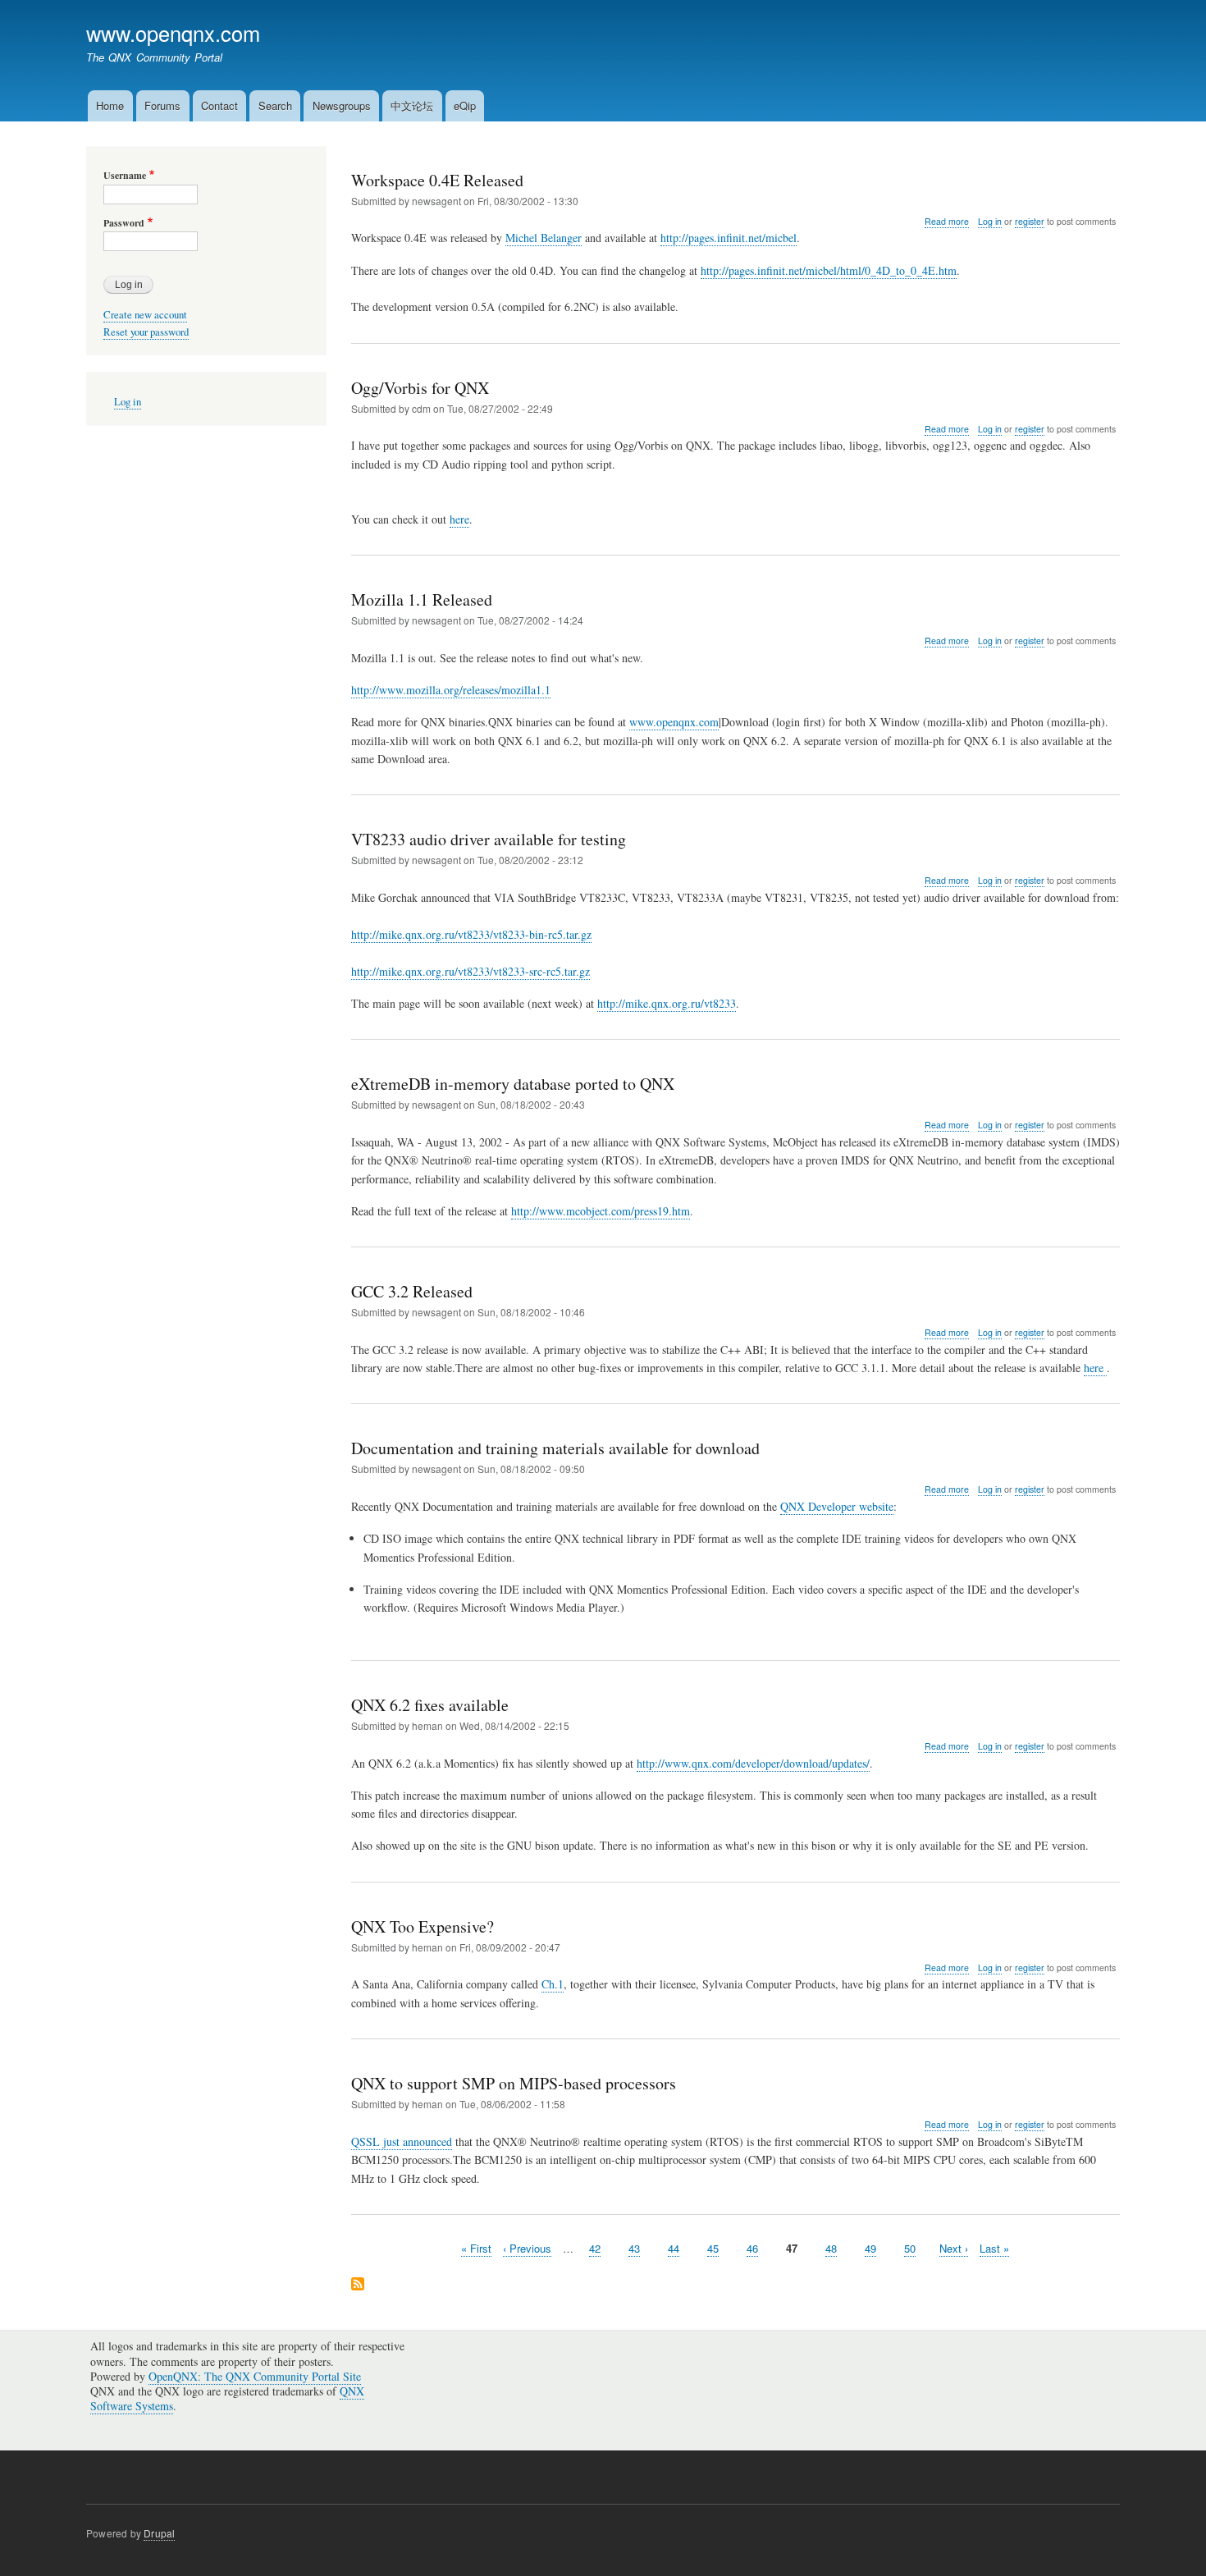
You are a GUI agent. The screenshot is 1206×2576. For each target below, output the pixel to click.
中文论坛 (412, 105)
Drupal (159, 2533)
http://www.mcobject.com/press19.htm (601, 1211)
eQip (465, 105)
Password (124, 223)
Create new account (145, 315)
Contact (219, 105)
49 (870, 2248)
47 (792, 2248)
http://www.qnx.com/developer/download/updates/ (753, 1763)
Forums (162, 105)
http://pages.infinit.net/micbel (729, 238)
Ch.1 (553, 1984)
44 (674, 2248)
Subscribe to (358, 2285)
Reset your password (146, 332)
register (1030, 221)
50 (910, 2248)
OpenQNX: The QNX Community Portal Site (255, 2376)
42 (595, 2248)
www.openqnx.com (173, 33)
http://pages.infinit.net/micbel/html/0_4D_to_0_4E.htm (829, 270)
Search (275, 105)
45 (713, 2248)
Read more (947, 222)
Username (125, 176)
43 (634, 2248)
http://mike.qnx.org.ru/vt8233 (667, 1003)
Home (110, 105)
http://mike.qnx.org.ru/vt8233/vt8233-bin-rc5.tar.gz (471, 934)
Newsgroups (342, 105)
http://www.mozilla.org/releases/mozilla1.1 (451, 690)
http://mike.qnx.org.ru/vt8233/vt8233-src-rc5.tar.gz (471, 971)
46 (752, 2248)
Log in (990, 221)
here (459, 519)
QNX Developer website (837, 1506)
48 (831, 2248)
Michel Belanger (544, 238)
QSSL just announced (402, 2141)
